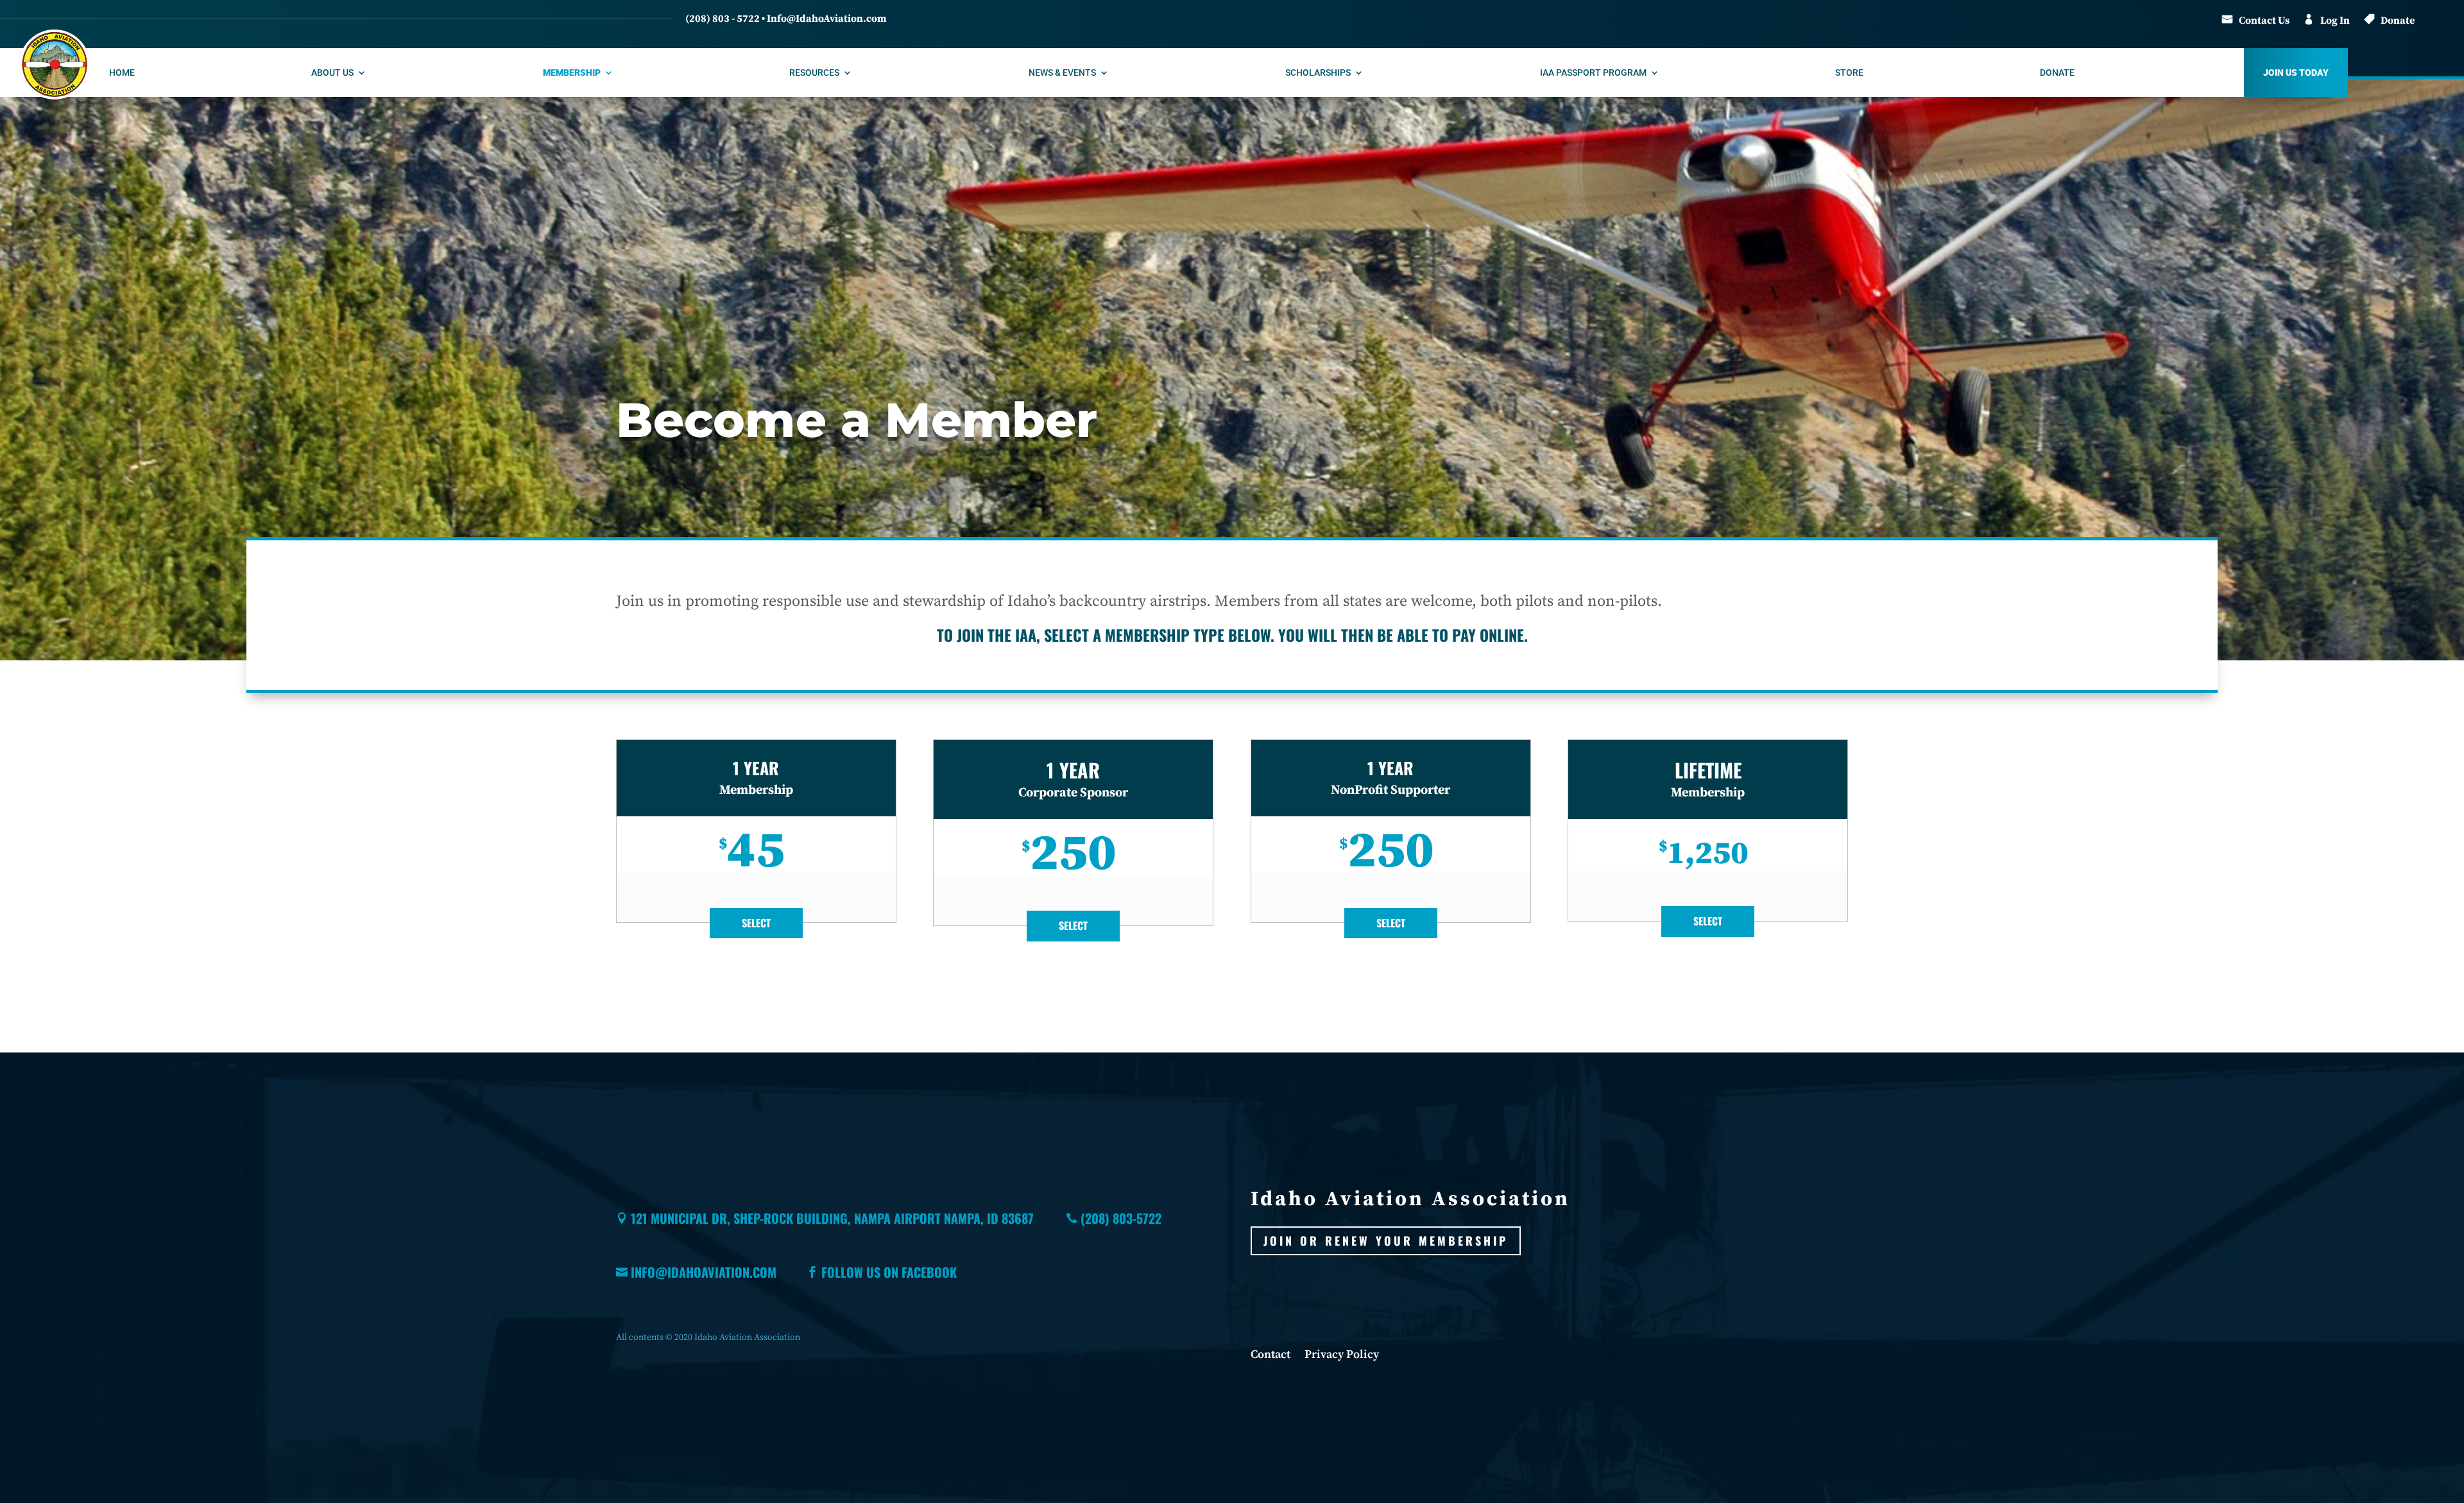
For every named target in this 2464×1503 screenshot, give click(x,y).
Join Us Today (2296, 73)
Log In (2335, 21)
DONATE (2057, 73)
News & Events (1062, 73)
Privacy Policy (1342, 1356)
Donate (2398, 21)
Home (122, 73)
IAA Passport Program (1593, 73)
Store (1849, 73)
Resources (814, 73)
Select (756, 923)
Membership (572, 73)
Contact (1270, 1356)
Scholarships (1318, 73)
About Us (332, 73)
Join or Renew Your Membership (1386, 1241)
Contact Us (2264, 21)
